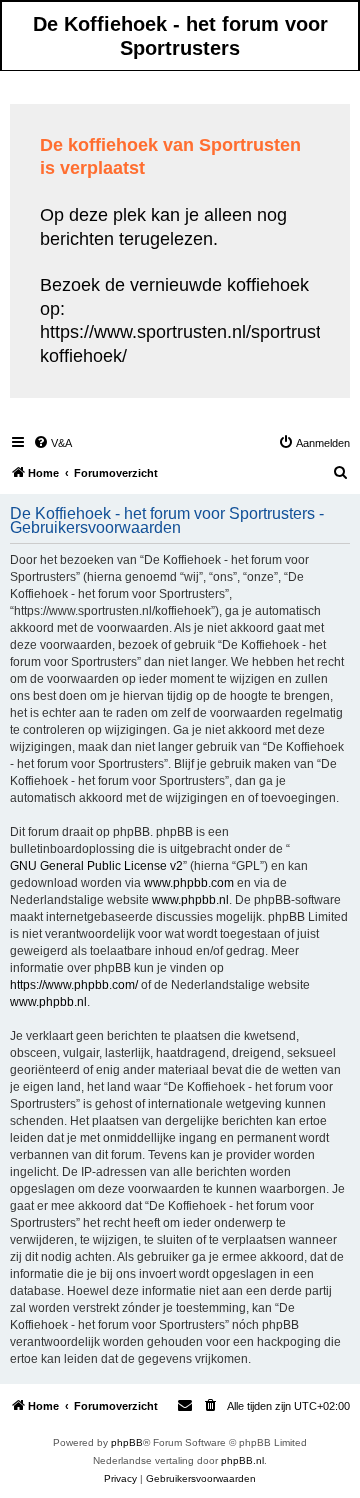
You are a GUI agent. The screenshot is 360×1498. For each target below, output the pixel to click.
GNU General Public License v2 (96, 866)
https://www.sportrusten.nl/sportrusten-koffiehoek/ (193, 343)
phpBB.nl (242, 1460)
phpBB (127, 1442)
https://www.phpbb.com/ (74, 985)
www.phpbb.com (189, 883)
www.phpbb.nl (190, 900)
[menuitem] (52, 443)
